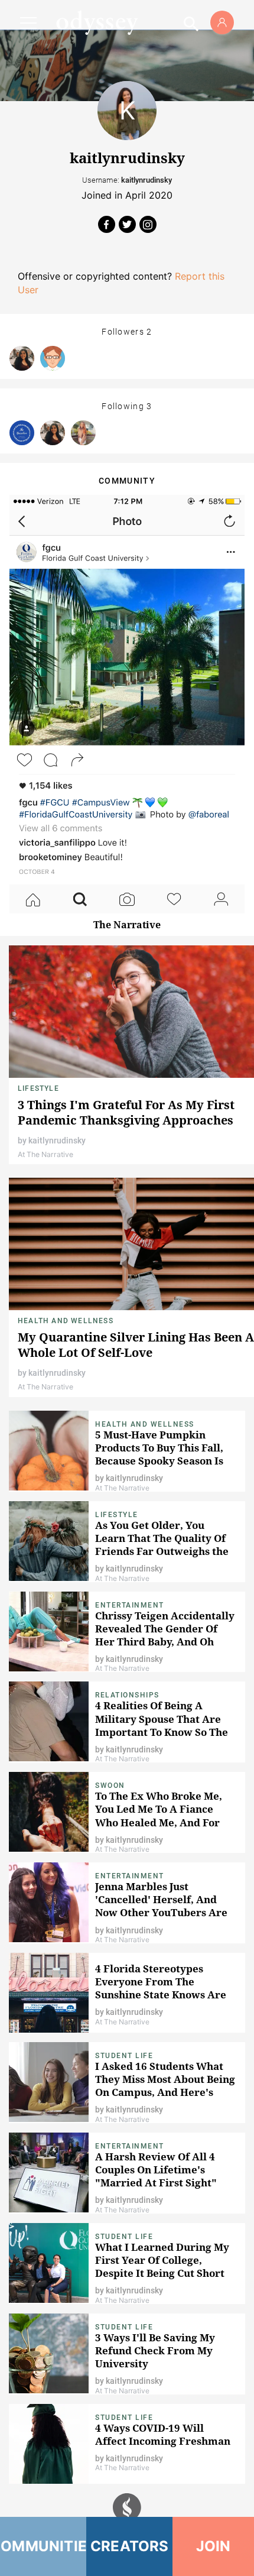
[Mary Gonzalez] (22, 358)
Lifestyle (38, 1088)
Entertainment (130, 1605)
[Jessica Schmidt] (83, 433)
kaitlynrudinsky (57, 1140)
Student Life (124, 2056)
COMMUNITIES (43, 2546)
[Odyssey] (97, 22)
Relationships (127, 1695)
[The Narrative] (22, 433)
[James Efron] (53, 358)
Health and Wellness (66, 1321)
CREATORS (130, 2546)
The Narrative (127, 925)
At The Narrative (45, 1154)
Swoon (110, 1786)
